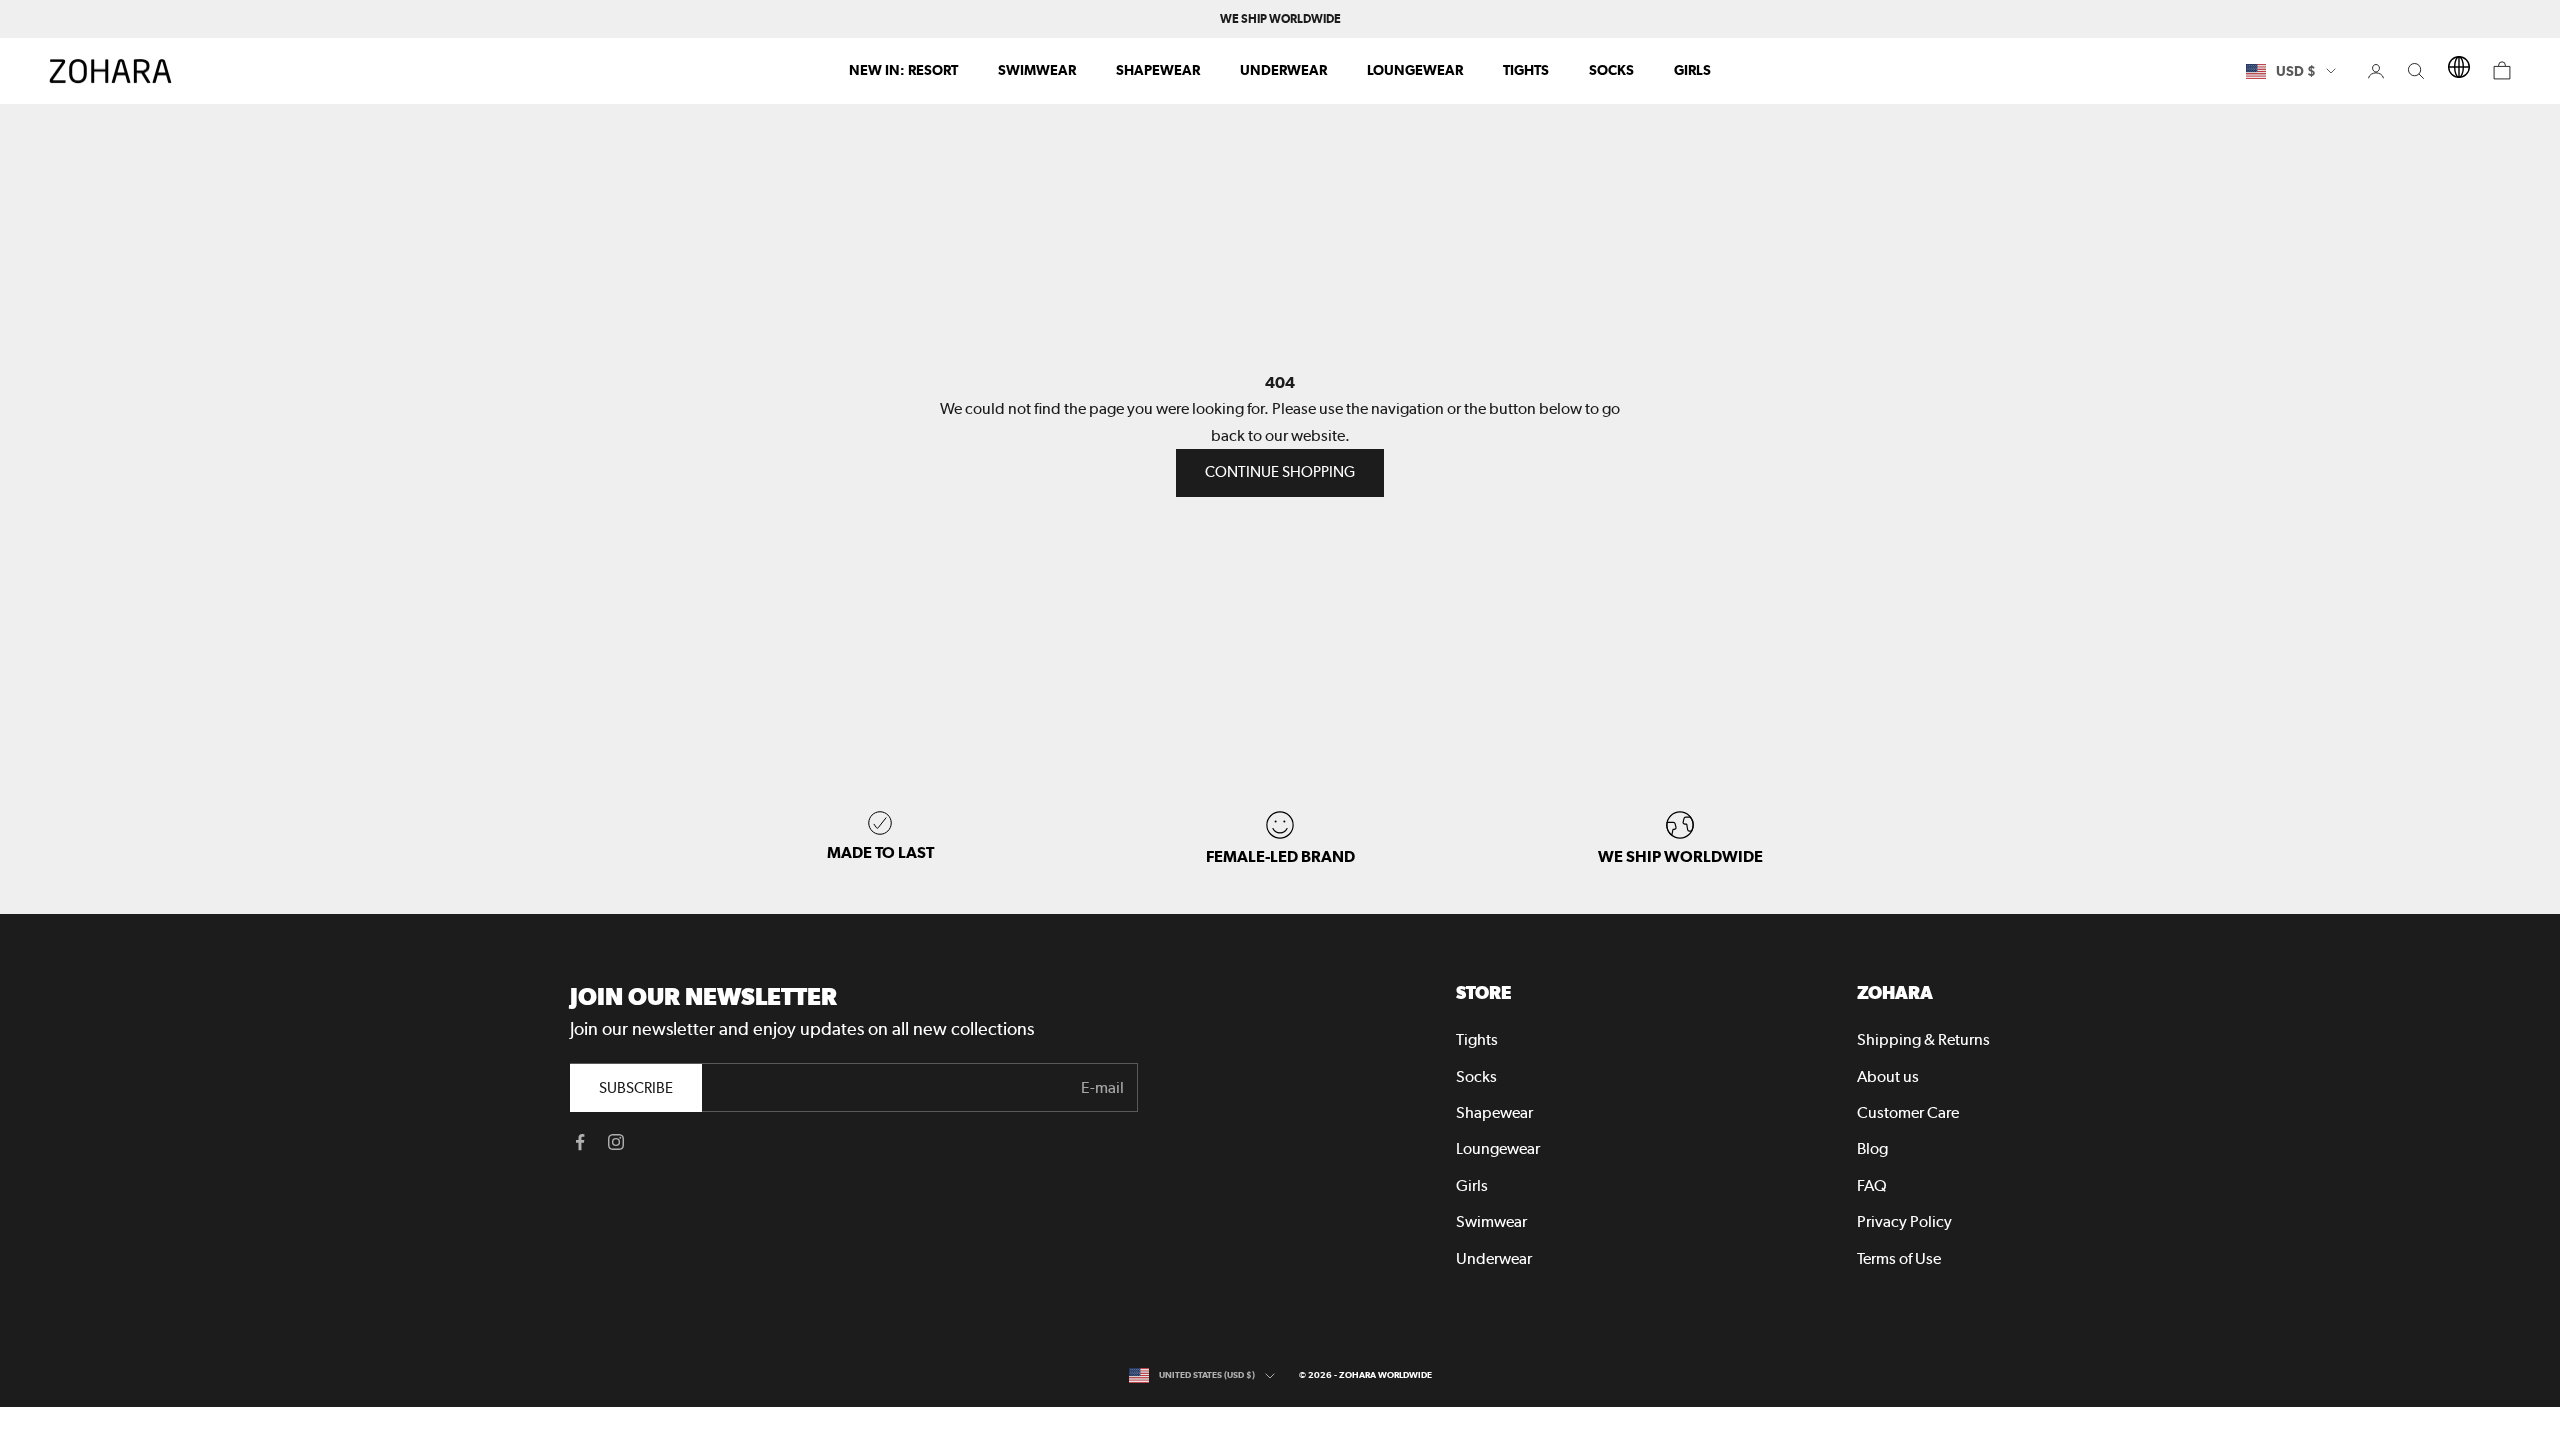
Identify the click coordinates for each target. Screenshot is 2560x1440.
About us (1888, 1076)
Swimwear (1037, 70)
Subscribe (636, 1088)
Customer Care (1908, 1112)
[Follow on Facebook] (580, 1142)
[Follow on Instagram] (616, 1142)
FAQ (1872, 1185)
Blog (1872, 1148)
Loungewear (1415, 70)
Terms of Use (1899, 1258)
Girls (1692, 70)
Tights (1526, 70)
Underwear (1283, 70)
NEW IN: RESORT (903, 70)
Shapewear (1158, 70)
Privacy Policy (1904, 1221)
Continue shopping (1280, 472)
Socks (1611, 70)
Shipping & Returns (1923, 1039)
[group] (1680, 838)
